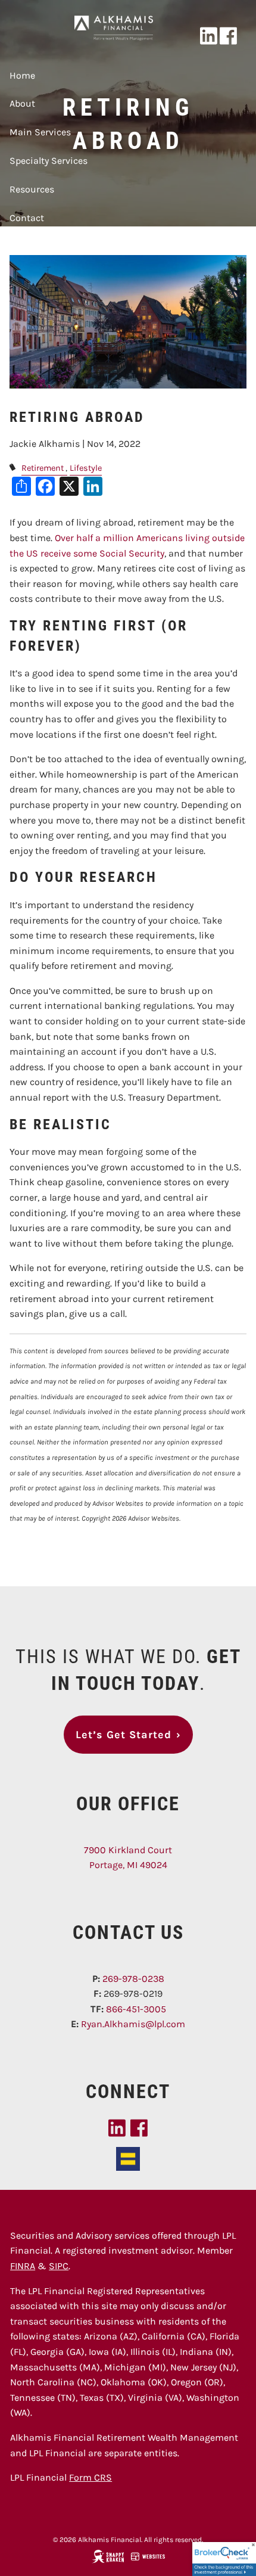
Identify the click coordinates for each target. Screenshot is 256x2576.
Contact (27, 218)
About (22, 103)
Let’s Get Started (128, 1735)
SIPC (59, 2266)
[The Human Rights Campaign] (128, 2158)
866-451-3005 (136, 2009)
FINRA (23, 2266)
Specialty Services (49, 161)
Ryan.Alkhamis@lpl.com (133, 2024)
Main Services (40, 132)
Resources (32, 189)
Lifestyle (86, 468)
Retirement (43, 468)
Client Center (38, 246)
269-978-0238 (133, 1979)
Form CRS (90, 2477)
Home (22, 75)
